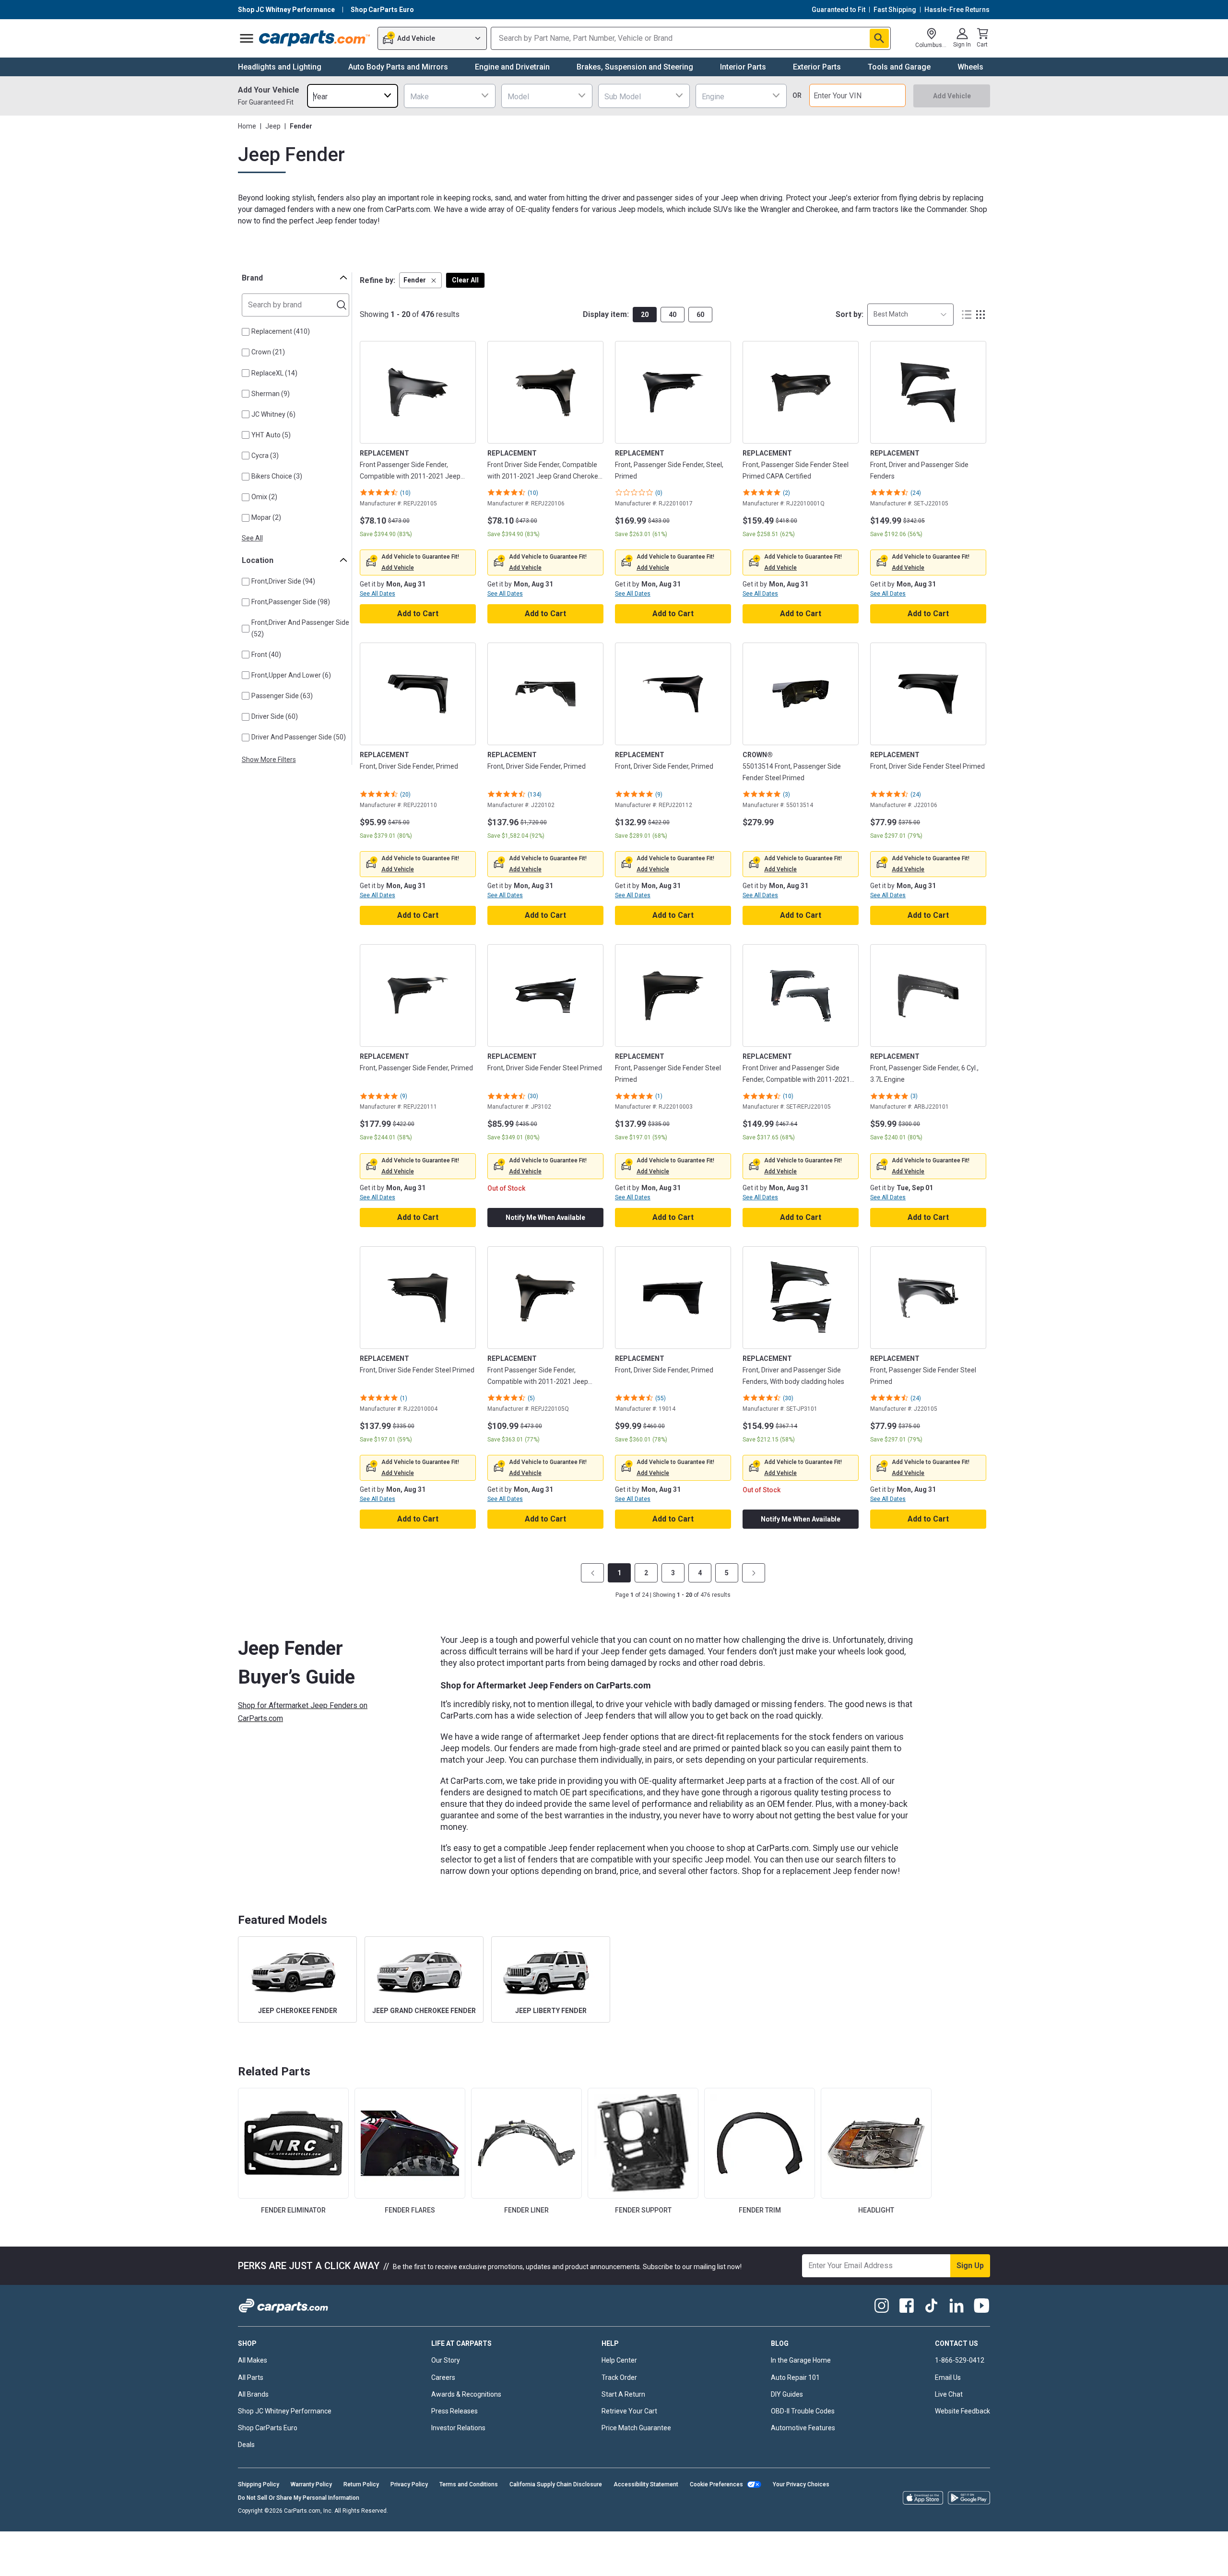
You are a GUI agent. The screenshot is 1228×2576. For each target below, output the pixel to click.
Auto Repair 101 (795, 2377)
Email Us (948, 2377)
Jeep (273, 126)
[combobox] (353, 96)
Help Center (619, 2360)
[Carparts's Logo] (315, 38)
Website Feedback (962, 2411)
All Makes (253, 2360)
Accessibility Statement (646, 2484)
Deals (246, 2445)
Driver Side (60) (275, 716)
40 (673, 315)
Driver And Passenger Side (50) (299, 737)
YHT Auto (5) (271, 435)
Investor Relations (458, 2428)
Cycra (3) (265, 456)
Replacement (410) (281, 331)
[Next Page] (754, 1573)
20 (645, 315)
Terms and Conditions (469, 2484)
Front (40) (266, 655)
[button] (420, 280)
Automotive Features (803, 2428)
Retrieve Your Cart (629, 2411)
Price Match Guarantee (636, 2428)
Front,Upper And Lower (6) (291, 675)
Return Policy (361, 2484)
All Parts (251, 2377)
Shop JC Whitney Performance (285, 2411)
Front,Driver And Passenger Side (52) (300, 628)
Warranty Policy (311, 2484)
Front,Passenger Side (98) (291, 602)
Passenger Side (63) (282, 696)
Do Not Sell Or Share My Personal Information (299, 2498)
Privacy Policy (409, 2484)
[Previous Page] (592, 1573)
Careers (443, 2377)
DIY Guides (787, 2394)
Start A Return (623, 2394)
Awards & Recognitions (466, 2394)
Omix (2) (264, 497)
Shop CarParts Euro (268, 2428)
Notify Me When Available (545, 1218)
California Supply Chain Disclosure (556, 2484)
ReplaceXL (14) (274, 373)
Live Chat (949, 2394)
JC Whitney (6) (273, 414)
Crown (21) (268, 352)
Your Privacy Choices (801, 2484)
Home (247, 126)
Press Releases (455, 2411)
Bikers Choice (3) (277, 476)
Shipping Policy (259, 2484)
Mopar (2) (266, 517)
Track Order (619, 2377)
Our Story (446, 2360)
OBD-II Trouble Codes (803, 2411)
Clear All (465, 280)
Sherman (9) (271, 394)
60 (700, 315)
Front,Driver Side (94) (283, 581)
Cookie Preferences (716, 2484)
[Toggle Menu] (247, 38)
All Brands (253, 2394)
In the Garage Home (801, 2360)
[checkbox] (246, 332)
